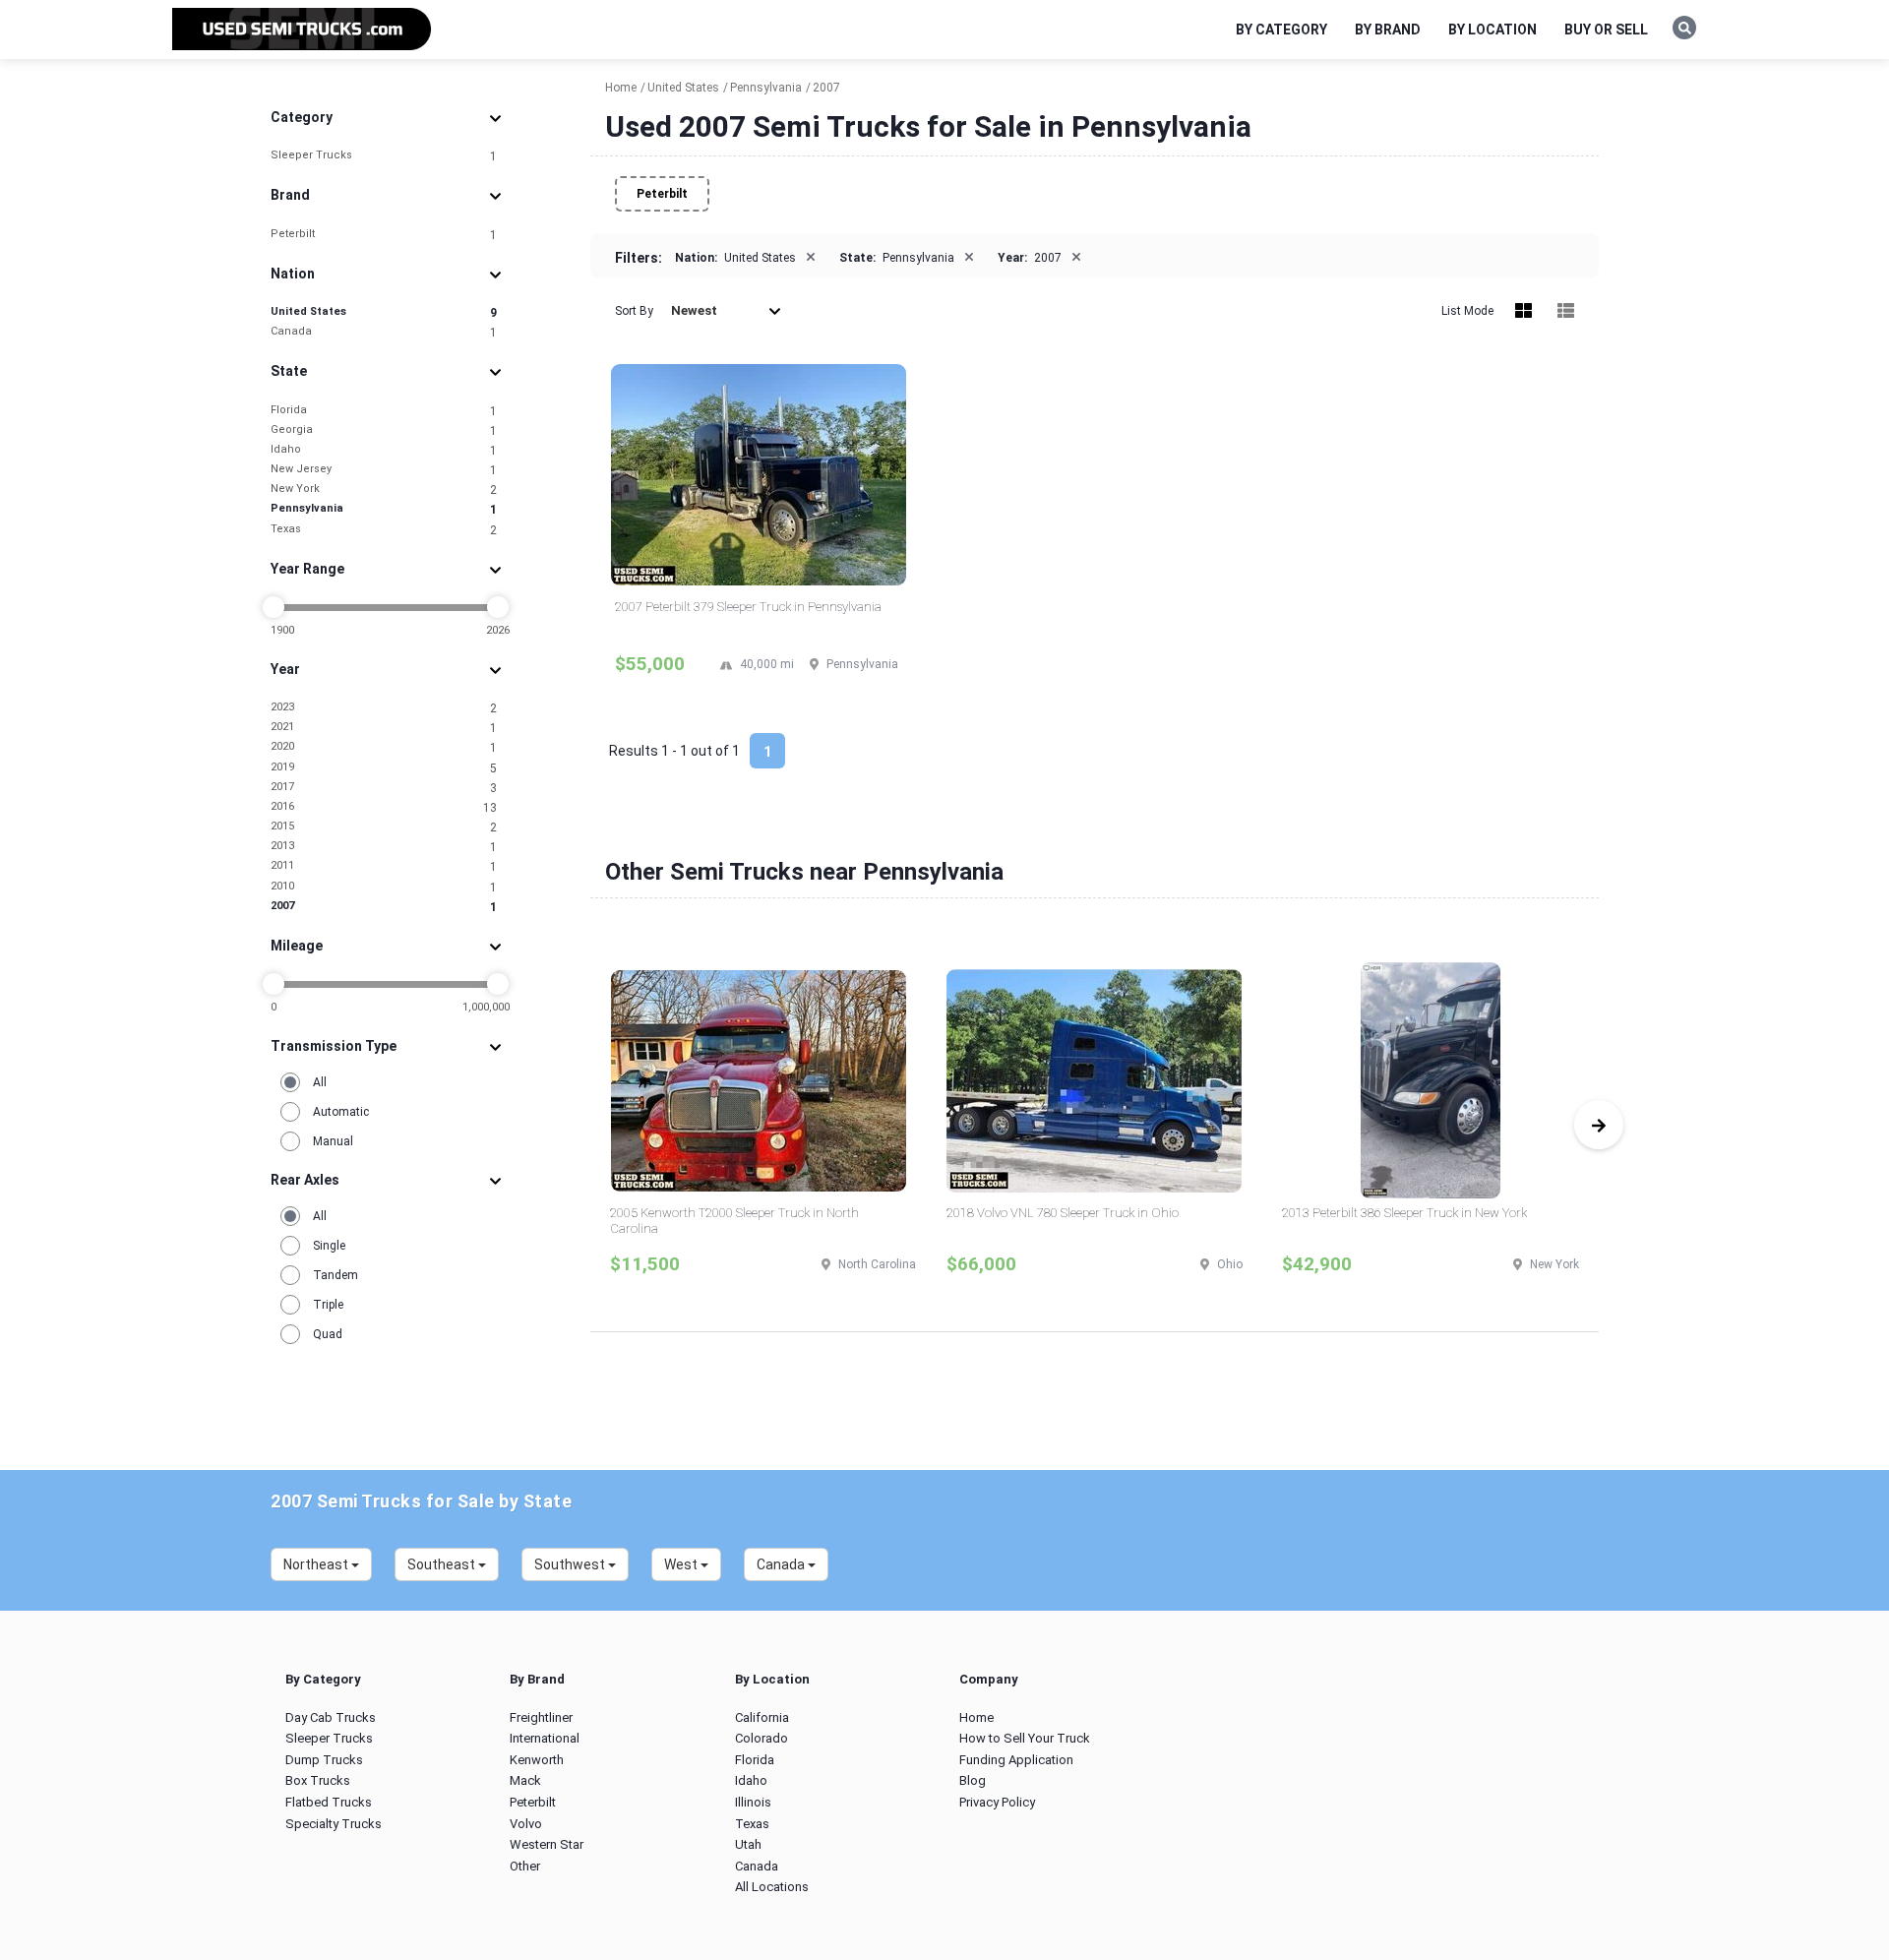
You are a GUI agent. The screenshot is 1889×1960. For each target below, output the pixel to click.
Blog (973, 1780)
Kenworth (537, 1760)
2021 (384, 728)
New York (384, 490)
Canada (384, 332)
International (545, 1738)
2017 (384, 788)
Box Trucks (318, 1780)
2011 (384, 866)
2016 (384, 807)
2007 (384, 907)
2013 (384, 847)
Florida (384, 411)
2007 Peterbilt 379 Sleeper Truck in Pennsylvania (748, 607)
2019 (384, 768)
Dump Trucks (324, 1760)
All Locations (772, 1887)
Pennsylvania (384, 509)
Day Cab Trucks (331, 1717)
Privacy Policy (997, 1802)
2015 (384, 827)
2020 (384, 747)
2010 (384, 887)
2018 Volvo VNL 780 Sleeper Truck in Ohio (1063, 1213)
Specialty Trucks (334, 1824)
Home (976, 1717)
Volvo (526, 1824)
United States (384, 312)
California (762, 1717)
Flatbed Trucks (329, 1802)
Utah (748, 1844)
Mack (525, 1780)
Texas (384, 530)
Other (525, 1866)
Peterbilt (384, 235)
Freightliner (541, 1717)
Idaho (384, 450)
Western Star (547, 1844)
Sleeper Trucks (384, 156)
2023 (384, 708)
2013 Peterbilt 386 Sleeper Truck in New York (1404, 1213)
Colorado (762, 1738)
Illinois (753, 1802)
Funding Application (1016, 1760)
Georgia (384, 430)
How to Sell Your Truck (1025, 1738)
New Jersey (384, 470)
